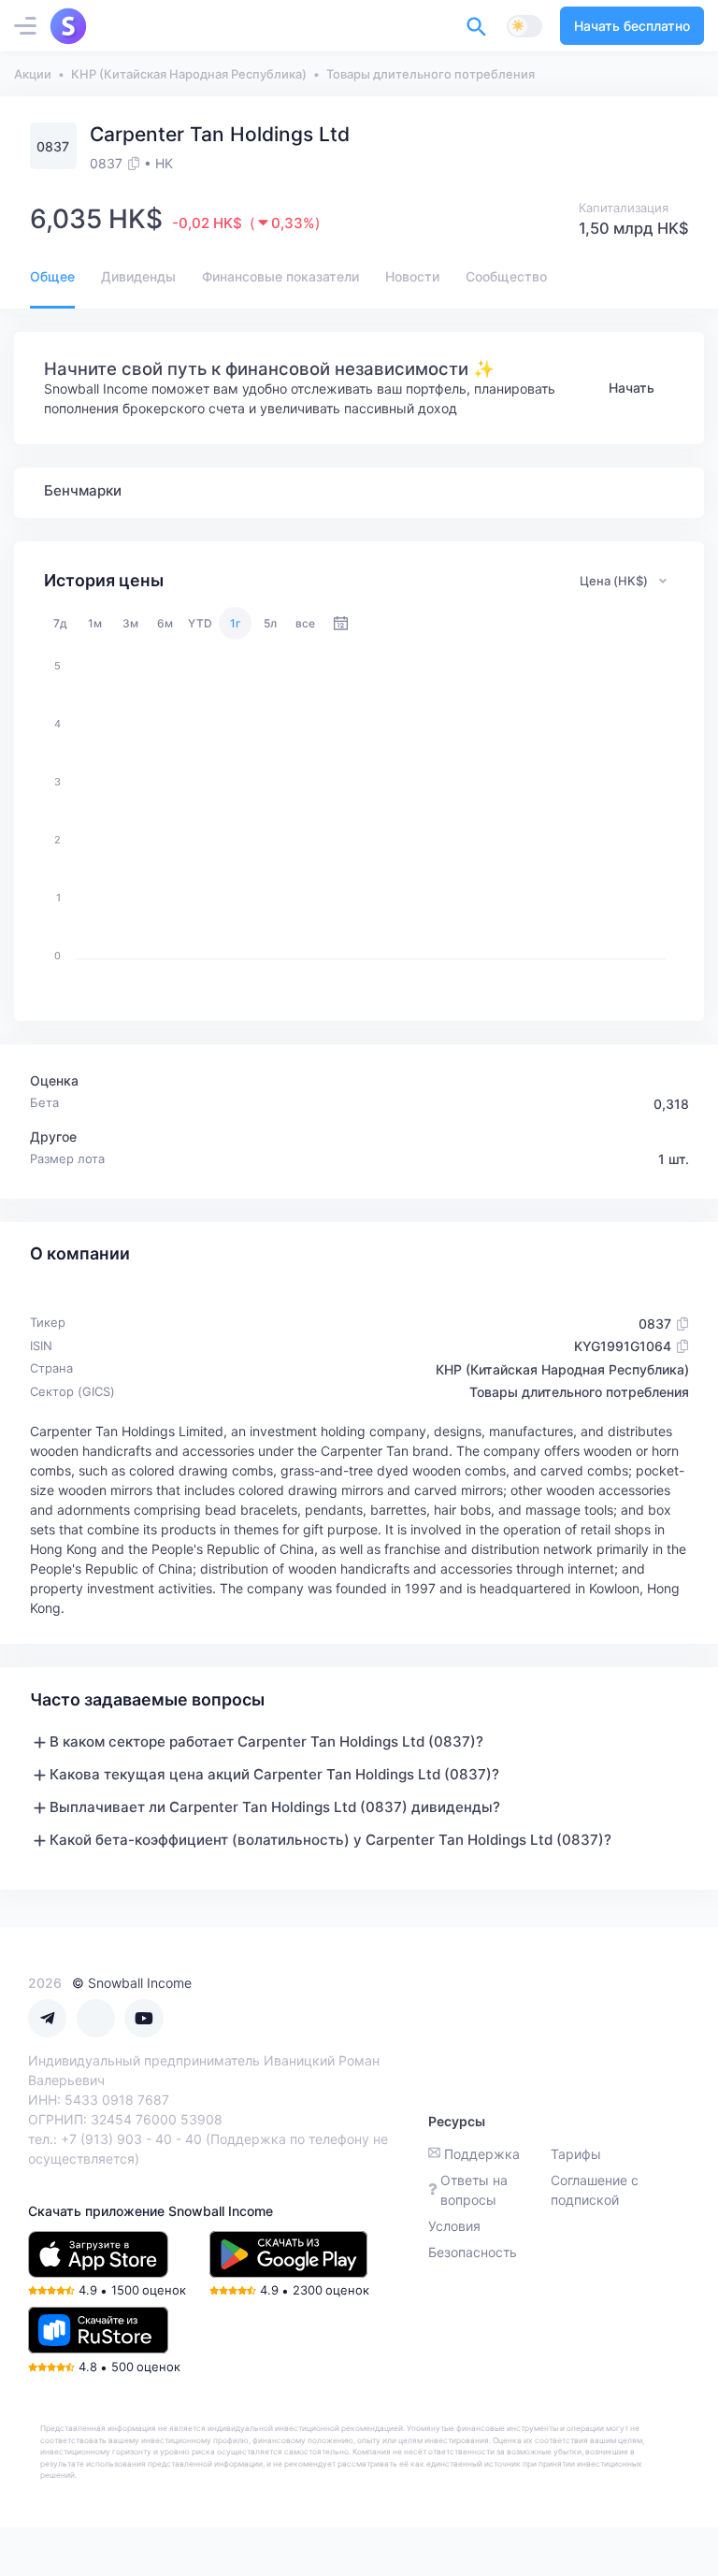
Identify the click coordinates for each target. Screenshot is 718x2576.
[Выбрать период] (341, 623)
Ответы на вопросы (474, 2190)
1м (95, 623)
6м (165, 623)
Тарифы (576, 2154)
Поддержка (482, 2154)
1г (236, 623)
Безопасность (473, 2252)
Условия (454, 2226)
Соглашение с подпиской (595, 2190)
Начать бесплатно (632, 26)
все (305, 623)
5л (270, 623)
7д (60, 623)
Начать (632, 388)
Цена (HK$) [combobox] (614, 581)
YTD (200, 623)
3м (130, 623)
